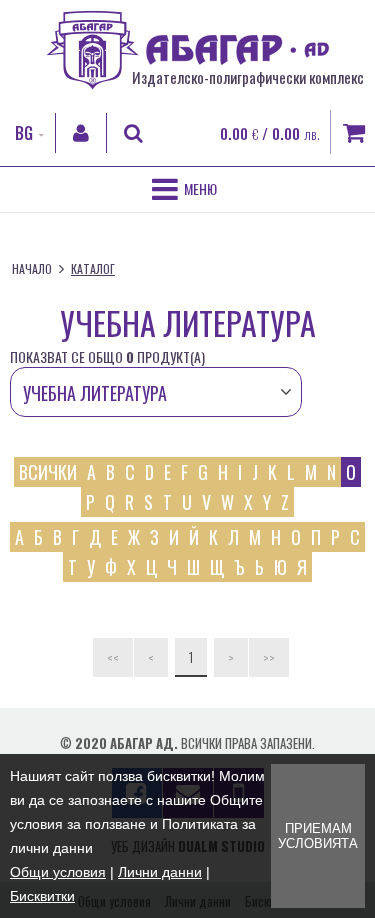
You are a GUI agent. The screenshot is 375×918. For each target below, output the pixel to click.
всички (48, 472)
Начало (32, 268)
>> (269, 657)
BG (24, 133)
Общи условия (58, 872)
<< (113, 657)
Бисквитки (42, 896)
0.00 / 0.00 (270, 133)
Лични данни (160, 872)
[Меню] (187, 189)
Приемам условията (318, 836)
